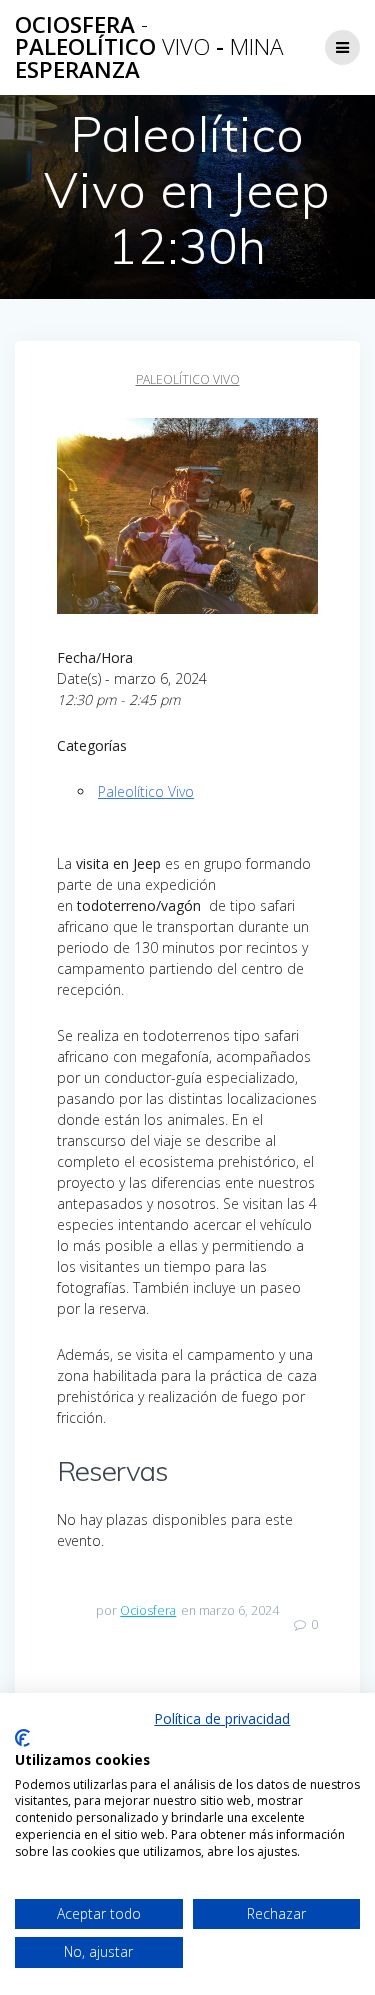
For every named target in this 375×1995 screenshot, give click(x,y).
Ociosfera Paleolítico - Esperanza (149, 47)
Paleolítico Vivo (188, 379)
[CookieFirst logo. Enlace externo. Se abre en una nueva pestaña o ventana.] (22, 1738)
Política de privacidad (222, 1718)
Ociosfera (148, 1610)
